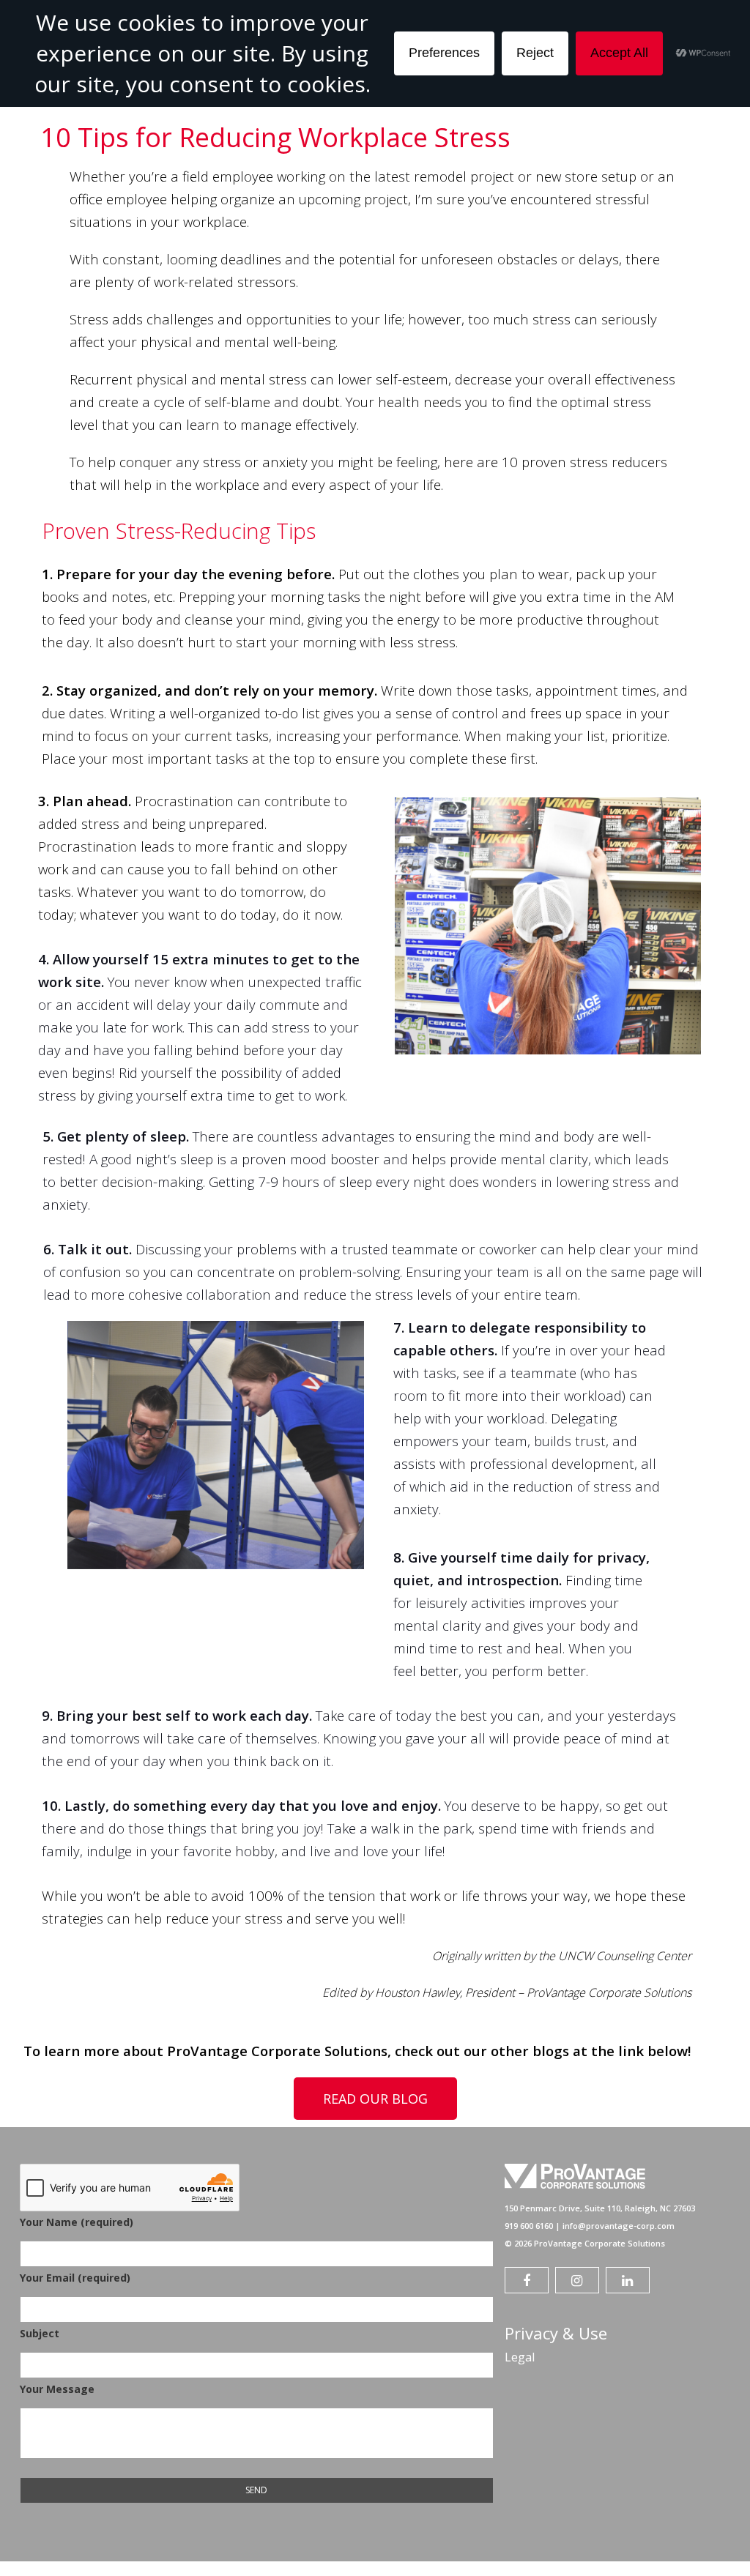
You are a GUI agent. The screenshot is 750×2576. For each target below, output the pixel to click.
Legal (520, 2357)
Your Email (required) (75, 2278)
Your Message (57, 2389)
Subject (40, 2333)
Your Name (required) (77, 2222)
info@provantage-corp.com (619, 2226)
